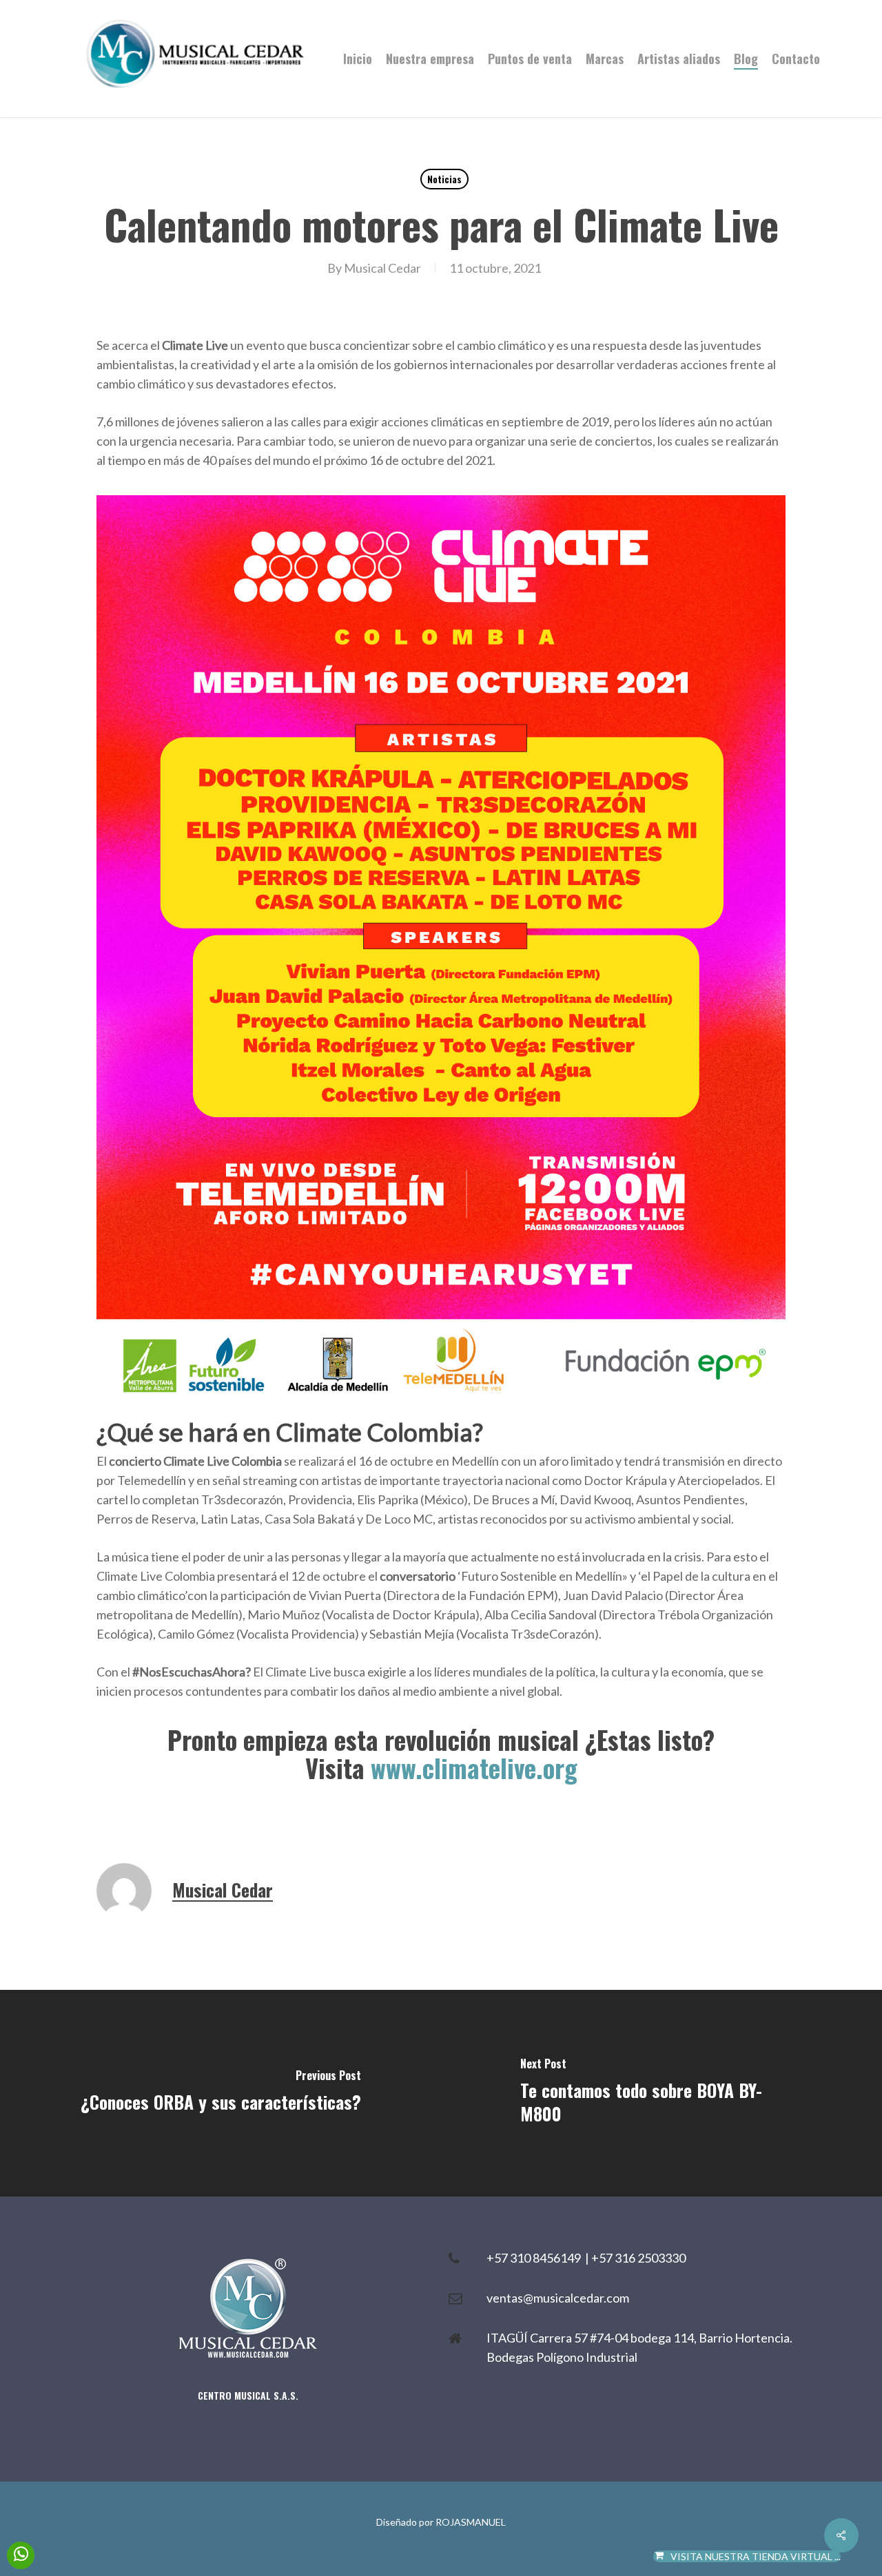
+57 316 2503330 (638, 2258)
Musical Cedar (382, 268)
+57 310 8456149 (536, 2258)
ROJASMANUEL (471, 2522)
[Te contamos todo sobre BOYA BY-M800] (661, 2093)
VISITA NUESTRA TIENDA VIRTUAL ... (756, 2556)
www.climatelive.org (474, 1768)
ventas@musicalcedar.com (558, 2298)
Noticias (444, 179)
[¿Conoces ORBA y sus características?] (220, 2093)
